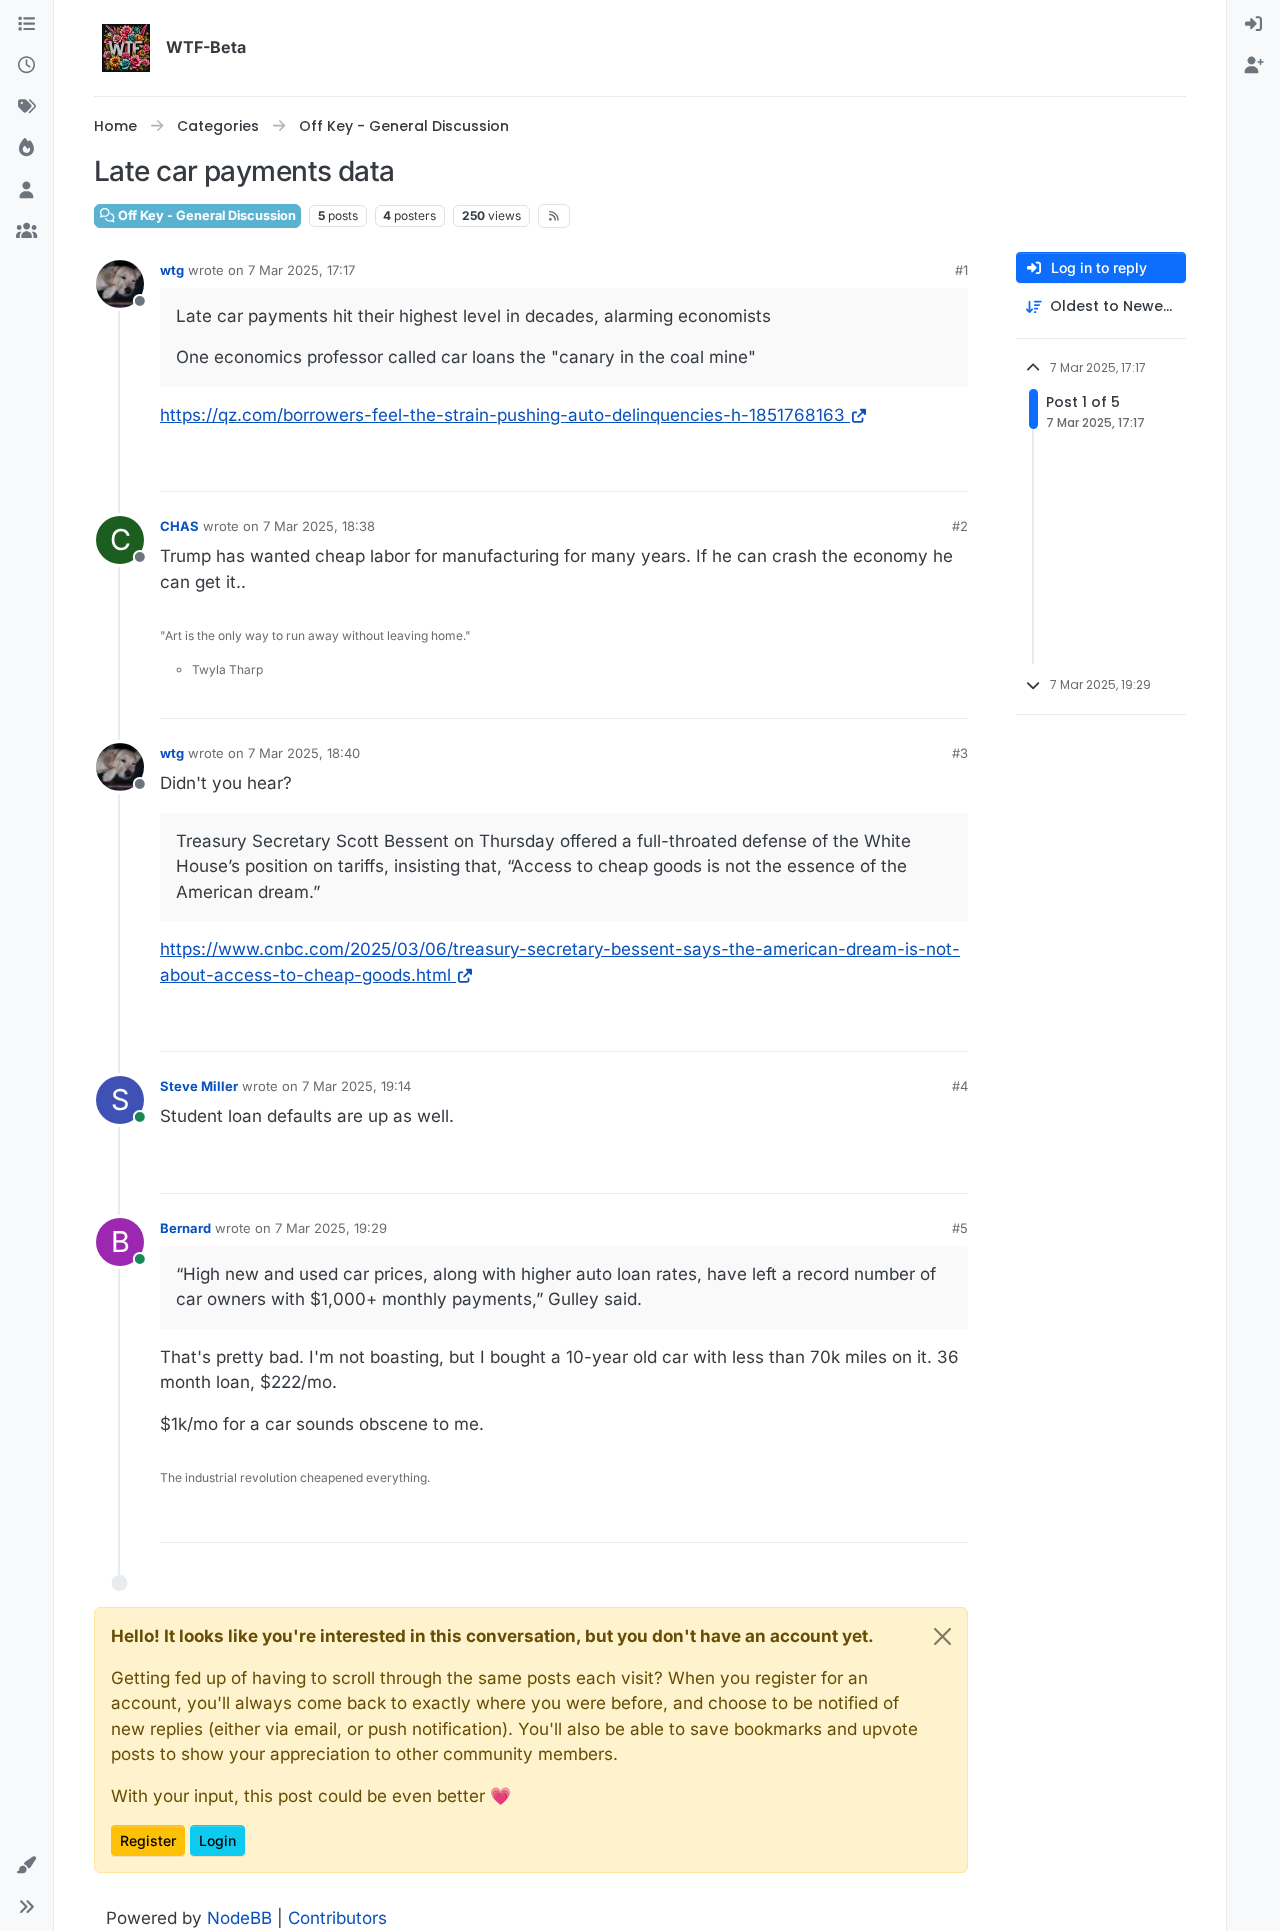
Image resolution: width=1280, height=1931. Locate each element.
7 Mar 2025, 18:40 (304, 753)
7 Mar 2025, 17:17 (301, 270)
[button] (26, 1866)
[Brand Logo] (126, 48)
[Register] (1253, 67)
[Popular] (26, 150)
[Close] (942, 1636)
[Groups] (26, 233)
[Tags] (26, 108)
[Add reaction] (951, 467)
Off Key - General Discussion (205, 215)
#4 (960, 1086)
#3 (960, 753)
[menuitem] (1253, 25)
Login (217, 1840)
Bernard (185, 1228)
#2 (960, 526)
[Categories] (26, 25)
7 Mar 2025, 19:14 (356, 1086)
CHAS (179, 526)
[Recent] (26, 67)
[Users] (26, 191)
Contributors (337, 1918)
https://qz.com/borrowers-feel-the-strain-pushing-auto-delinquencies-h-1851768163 (502, 415)
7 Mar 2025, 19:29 (331, 1228)
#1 (961, 270)
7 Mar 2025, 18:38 (319, 526)
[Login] (1253, 25)
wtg (172, 270)
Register (148, 1840)
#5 (960, 1228)
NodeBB (239, 1918)
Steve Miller (199, 1086)
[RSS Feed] (554, 216)
